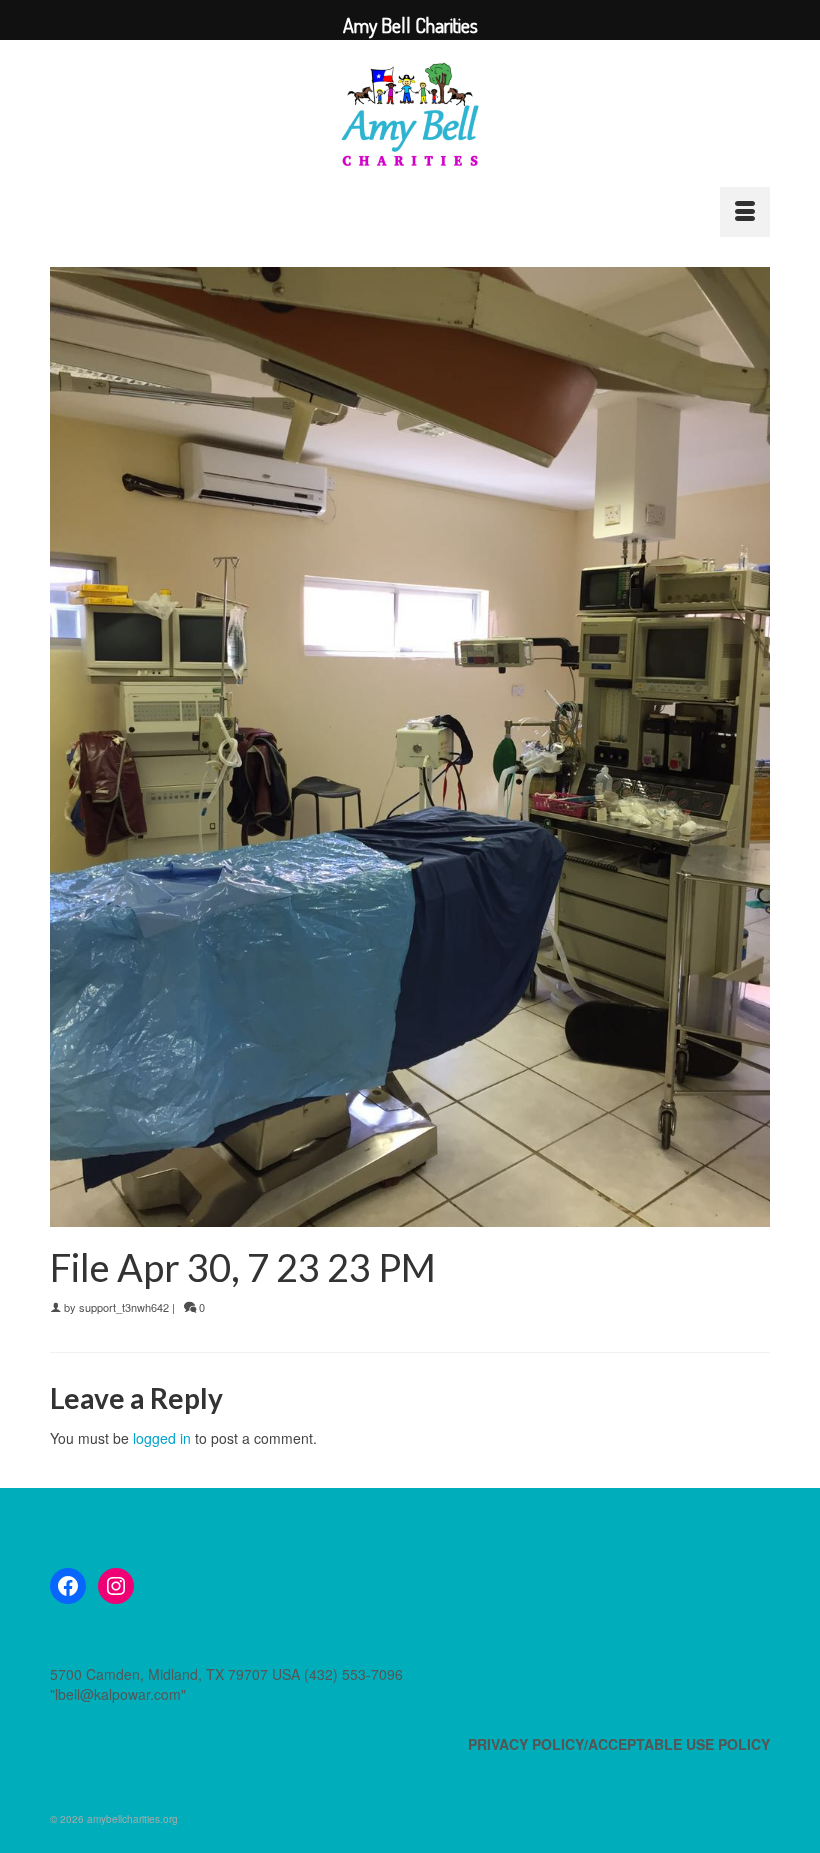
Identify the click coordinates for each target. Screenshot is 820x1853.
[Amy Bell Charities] (410, 123)
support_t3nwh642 (124, 1307)
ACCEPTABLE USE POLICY (679, 1744)
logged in (162, 1438)
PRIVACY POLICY (526, 1744)
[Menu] (745, 212)
